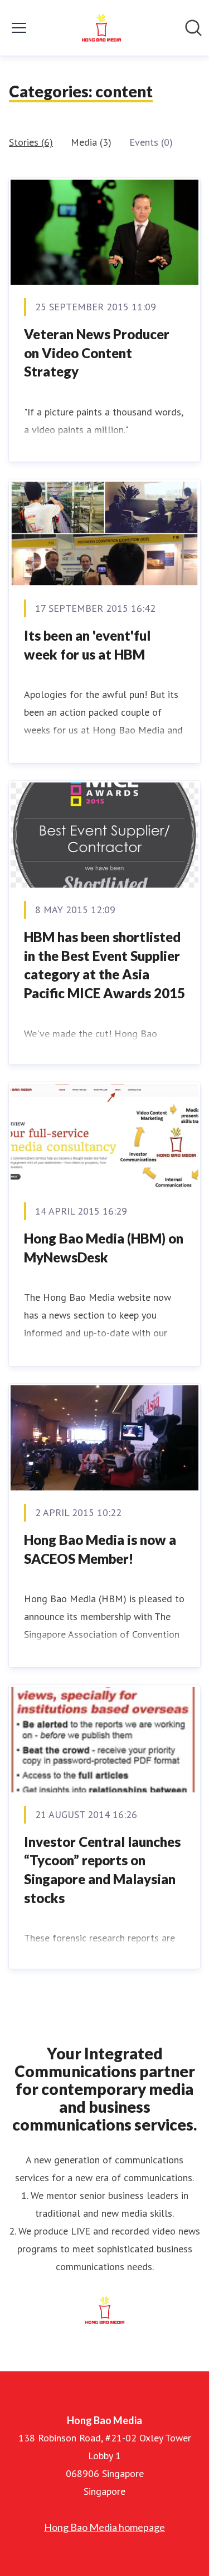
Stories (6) (31, 142)
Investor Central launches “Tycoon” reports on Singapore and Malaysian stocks (102, 1870)
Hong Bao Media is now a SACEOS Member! (100, 1549)
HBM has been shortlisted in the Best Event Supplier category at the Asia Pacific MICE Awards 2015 (104, 965)
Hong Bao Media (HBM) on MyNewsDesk (104, 1248)
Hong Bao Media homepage (104, 2527)
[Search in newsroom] (193, 28)
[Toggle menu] (19, 28)
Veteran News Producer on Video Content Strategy (97, 353)
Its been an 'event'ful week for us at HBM (87, 645)
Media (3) (91, 142)
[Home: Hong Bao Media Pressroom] (101, 28)
